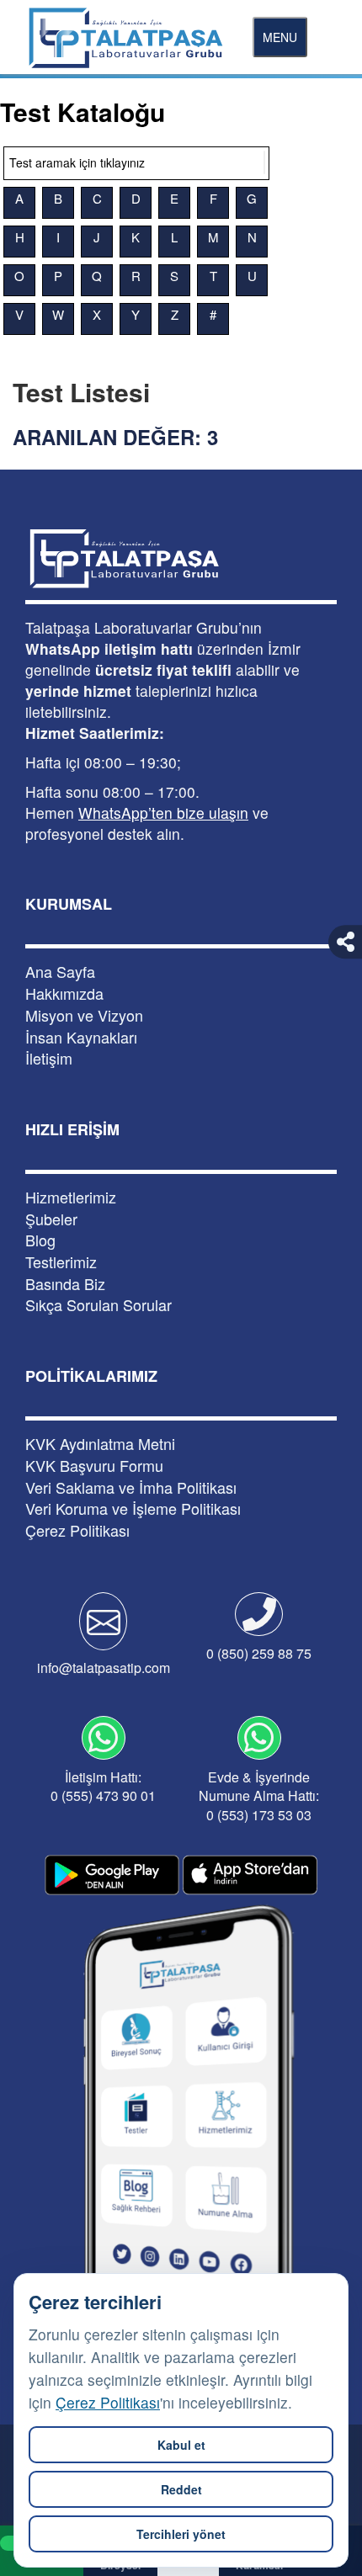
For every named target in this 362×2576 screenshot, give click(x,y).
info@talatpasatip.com (103, 1668)
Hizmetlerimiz (71, 1197)
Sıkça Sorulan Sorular (98, 1305)
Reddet (181, 2489)
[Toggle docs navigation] (264, 162)
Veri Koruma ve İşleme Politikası (133, 1508)
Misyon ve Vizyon (84, 1015)
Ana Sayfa (60, 972)
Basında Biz (65, 1284)
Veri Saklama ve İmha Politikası (131, 1487)
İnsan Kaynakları (81, 1037)
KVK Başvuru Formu (94, 1466)
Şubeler (51, 1219)
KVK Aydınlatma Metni (100, 1444)
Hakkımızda (64, 993)
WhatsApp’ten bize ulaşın (163, 813)
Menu (280, 37)
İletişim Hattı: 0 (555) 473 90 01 (103, 1787)
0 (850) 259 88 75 (259, 1653)
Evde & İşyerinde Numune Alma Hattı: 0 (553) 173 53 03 (259, 1796)
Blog (40, 1240)
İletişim (49, 1058)
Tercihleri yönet (181, 2534)
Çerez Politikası (108, 2402)
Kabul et (181, 2445)
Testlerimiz (61, 1262)
